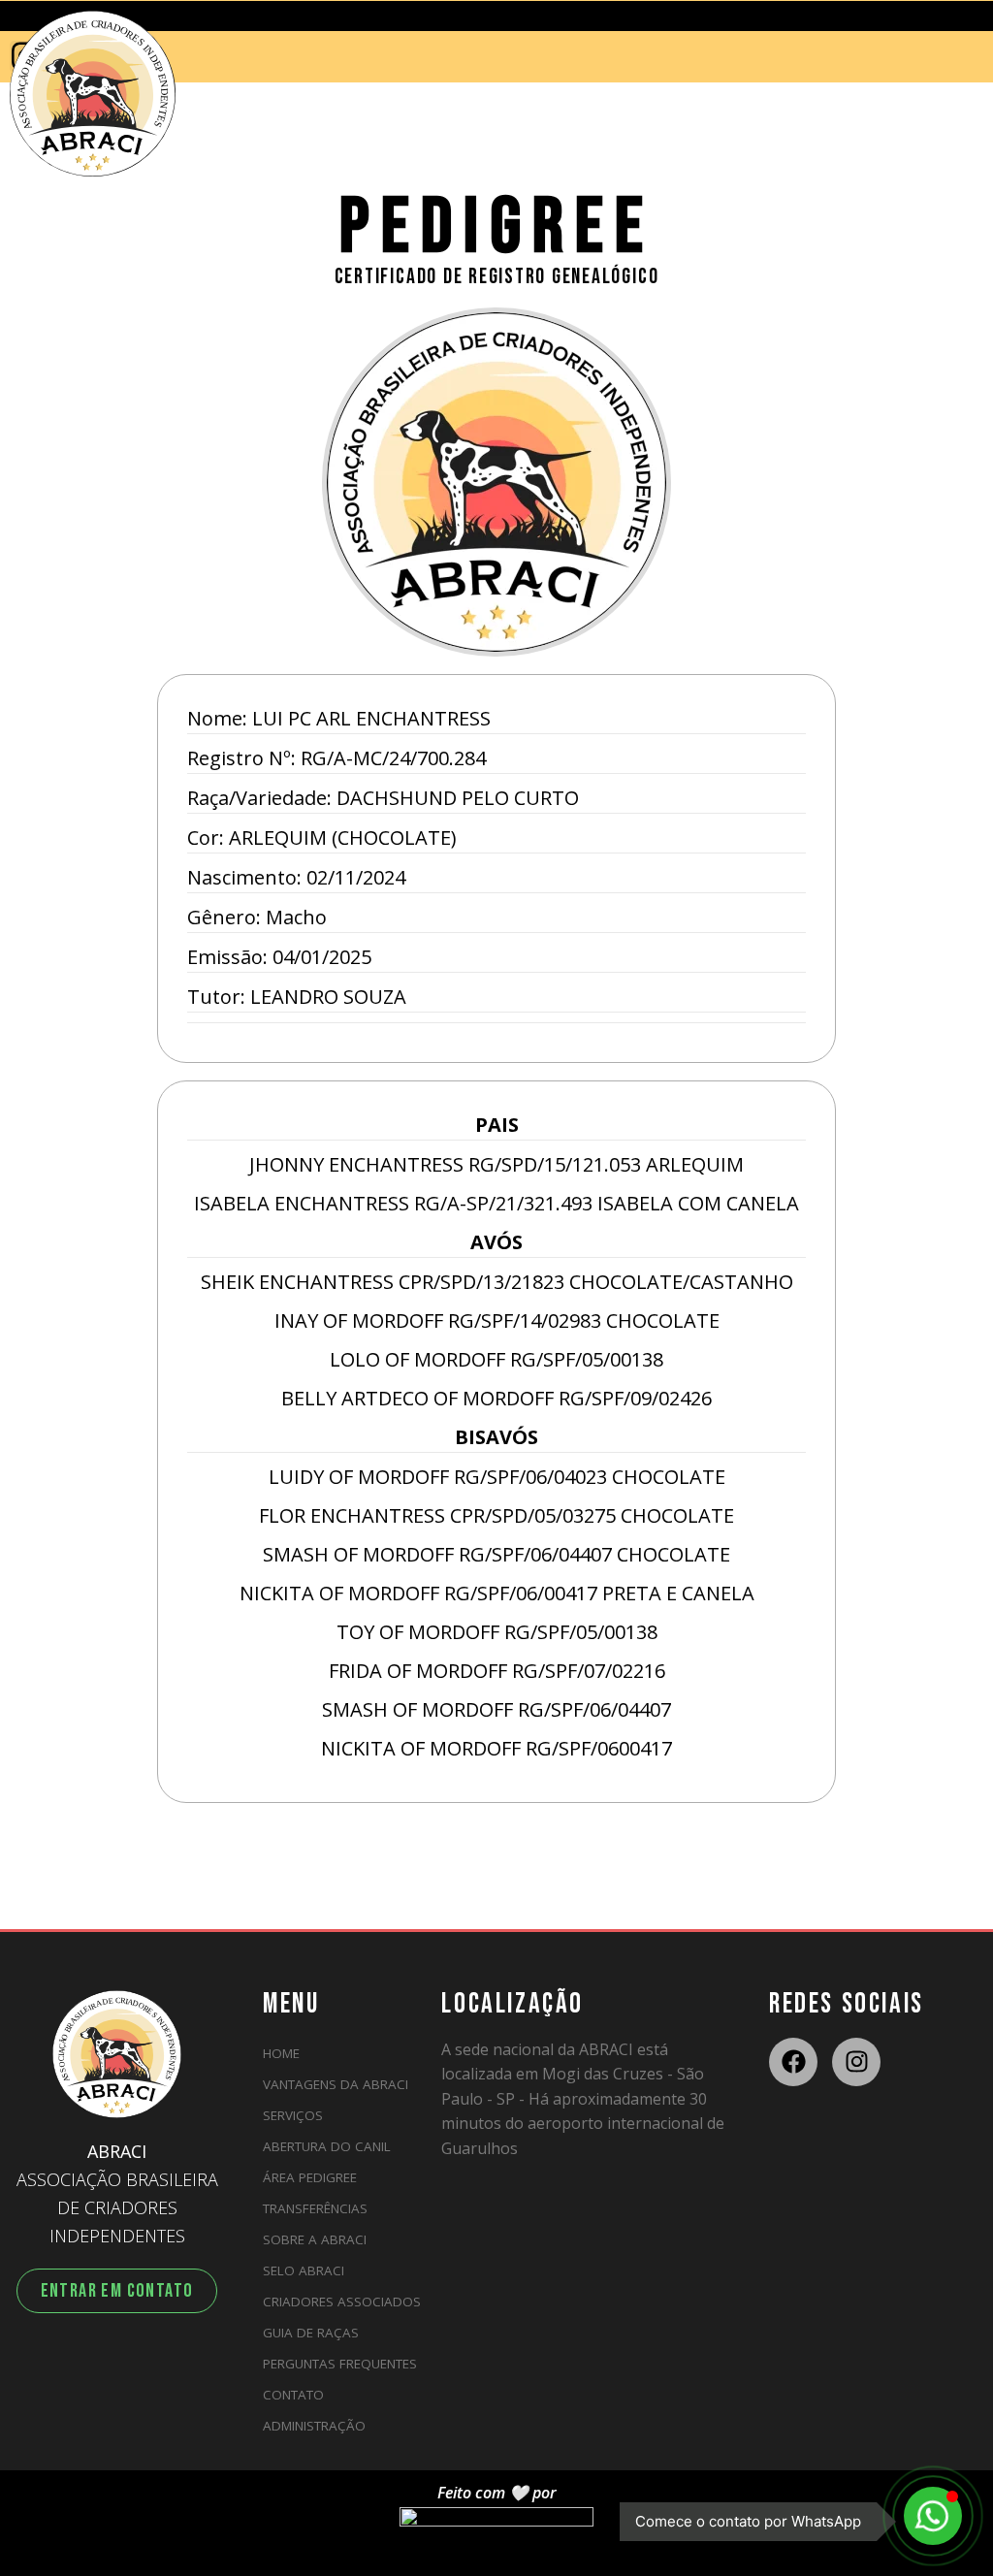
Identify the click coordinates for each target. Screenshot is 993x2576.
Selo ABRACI (304, 2270)
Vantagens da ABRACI (336, 2084)
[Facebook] (793, 2062)
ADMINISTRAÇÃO (314, 2426)
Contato (293, 2395)
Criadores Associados (342, 2302)
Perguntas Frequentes (340, 2364)
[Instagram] (856, 2062)
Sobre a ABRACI (315, 2239)
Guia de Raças (311, 2333)
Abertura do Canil (327, 2146)
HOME (281, 2053)
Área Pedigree (310, 2177)
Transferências (315, 2208)
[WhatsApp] (933, 2516)
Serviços (293, 2115)
